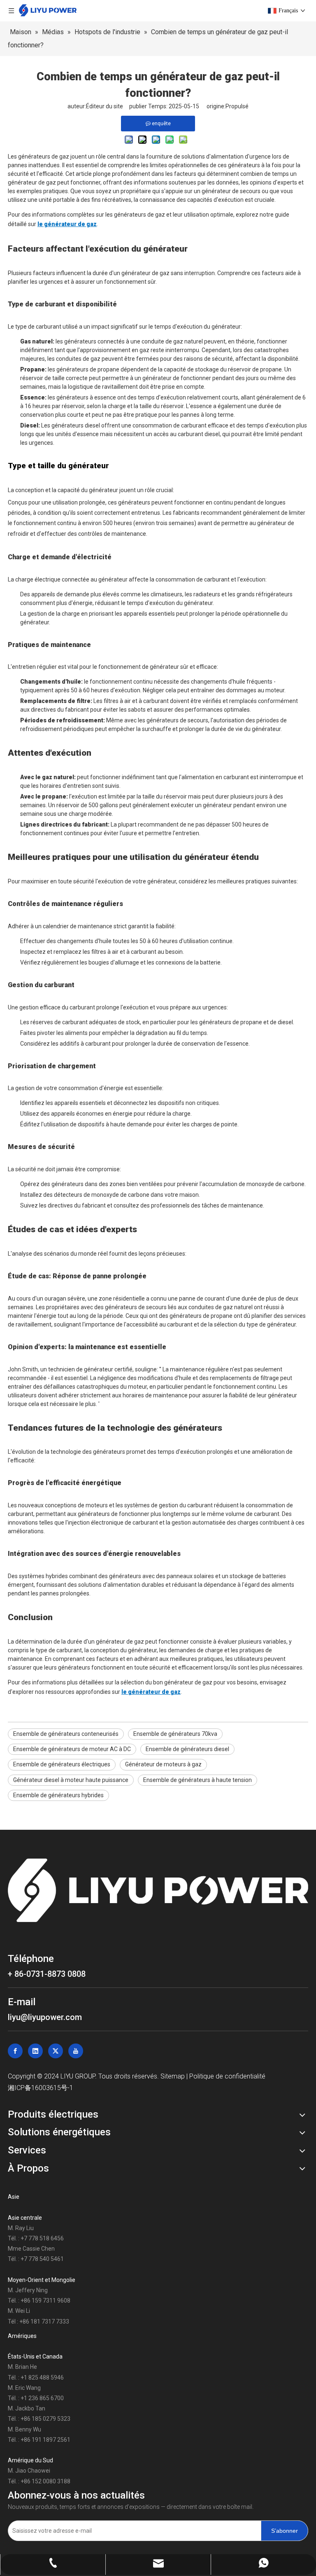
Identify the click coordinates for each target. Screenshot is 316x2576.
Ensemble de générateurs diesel (187, 1749)
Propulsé (237, 106)
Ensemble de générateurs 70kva (175, 1734)
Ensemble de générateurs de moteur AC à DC (72, 1749)
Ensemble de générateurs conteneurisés (66, 1734)
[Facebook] (15, 2051)
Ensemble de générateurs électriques (62, 1764)
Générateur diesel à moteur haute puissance (71, 1780)
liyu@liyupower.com (45, 2017)
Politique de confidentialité (227, 2076)
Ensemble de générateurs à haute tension (197, 1780)
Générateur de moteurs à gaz (163, 1764)
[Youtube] (76, 2051)
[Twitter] (56, 2051)
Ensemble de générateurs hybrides (58, 1795)
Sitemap (173, 2076)
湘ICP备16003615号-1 (41, 2088)
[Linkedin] (35, 2051)
